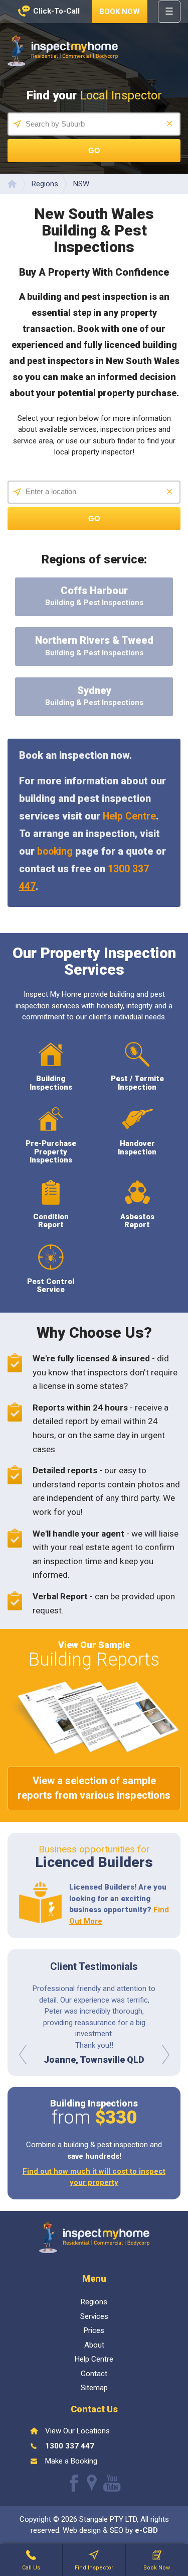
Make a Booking (71, 2461)
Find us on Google (92, 2483)
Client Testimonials (94, 1966)
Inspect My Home (63, 51)
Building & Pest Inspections (94, 596)
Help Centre (129, 816)
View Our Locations (77, 2431)
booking (55, 851)
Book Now (120, 12)
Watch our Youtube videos (112, 2483)
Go (94, 150)
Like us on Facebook (74, 2483)
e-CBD (146, 2530)
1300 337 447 (70, 2446)
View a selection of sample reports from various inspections (94, 1788)
